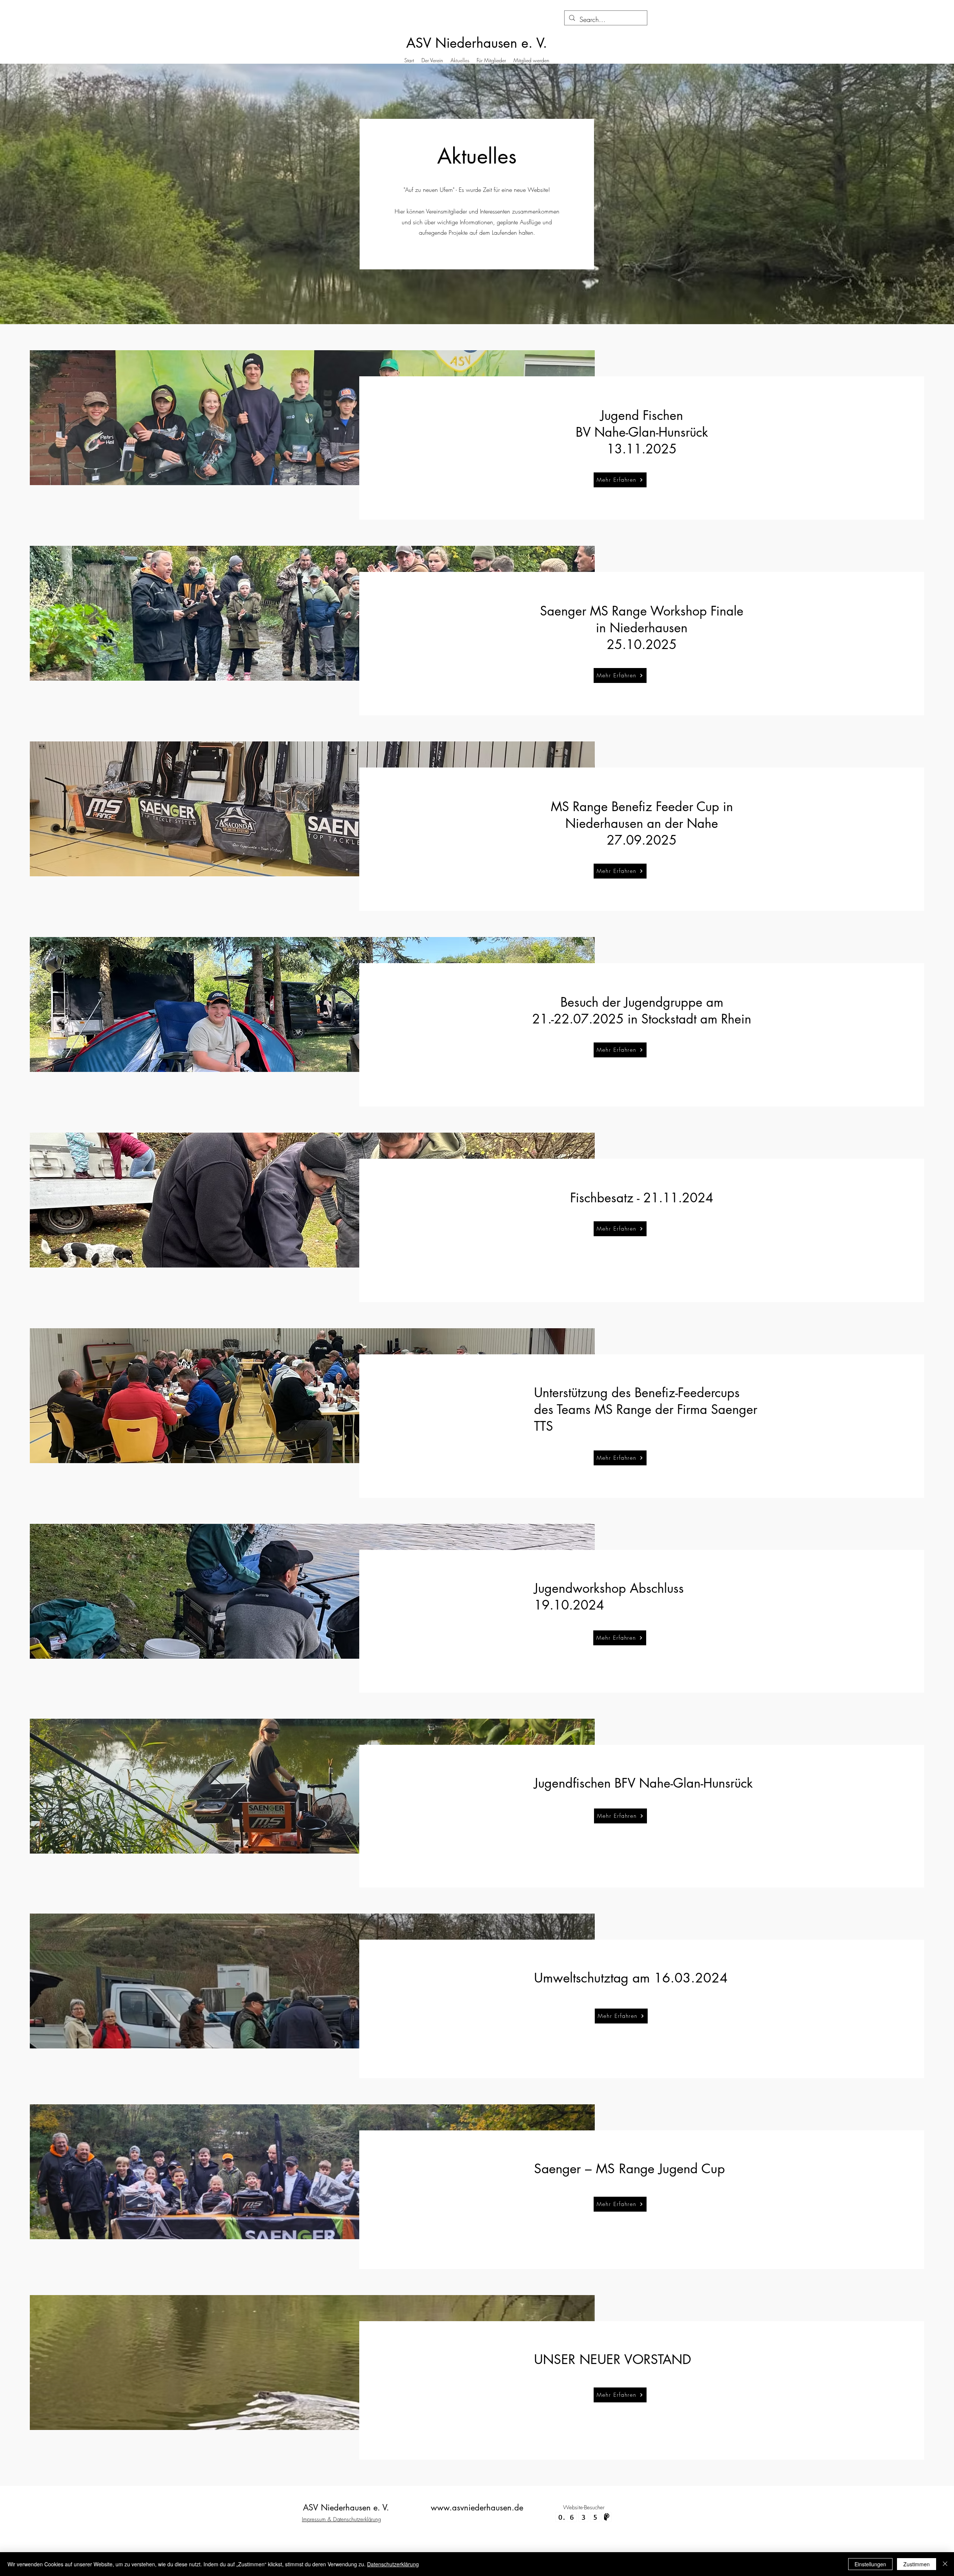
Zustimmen (917, 2564)
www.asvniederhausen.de (477, 2507)
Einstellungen (870, 2564)
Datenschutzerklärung (393, 2564)
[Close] (945, 2564)
